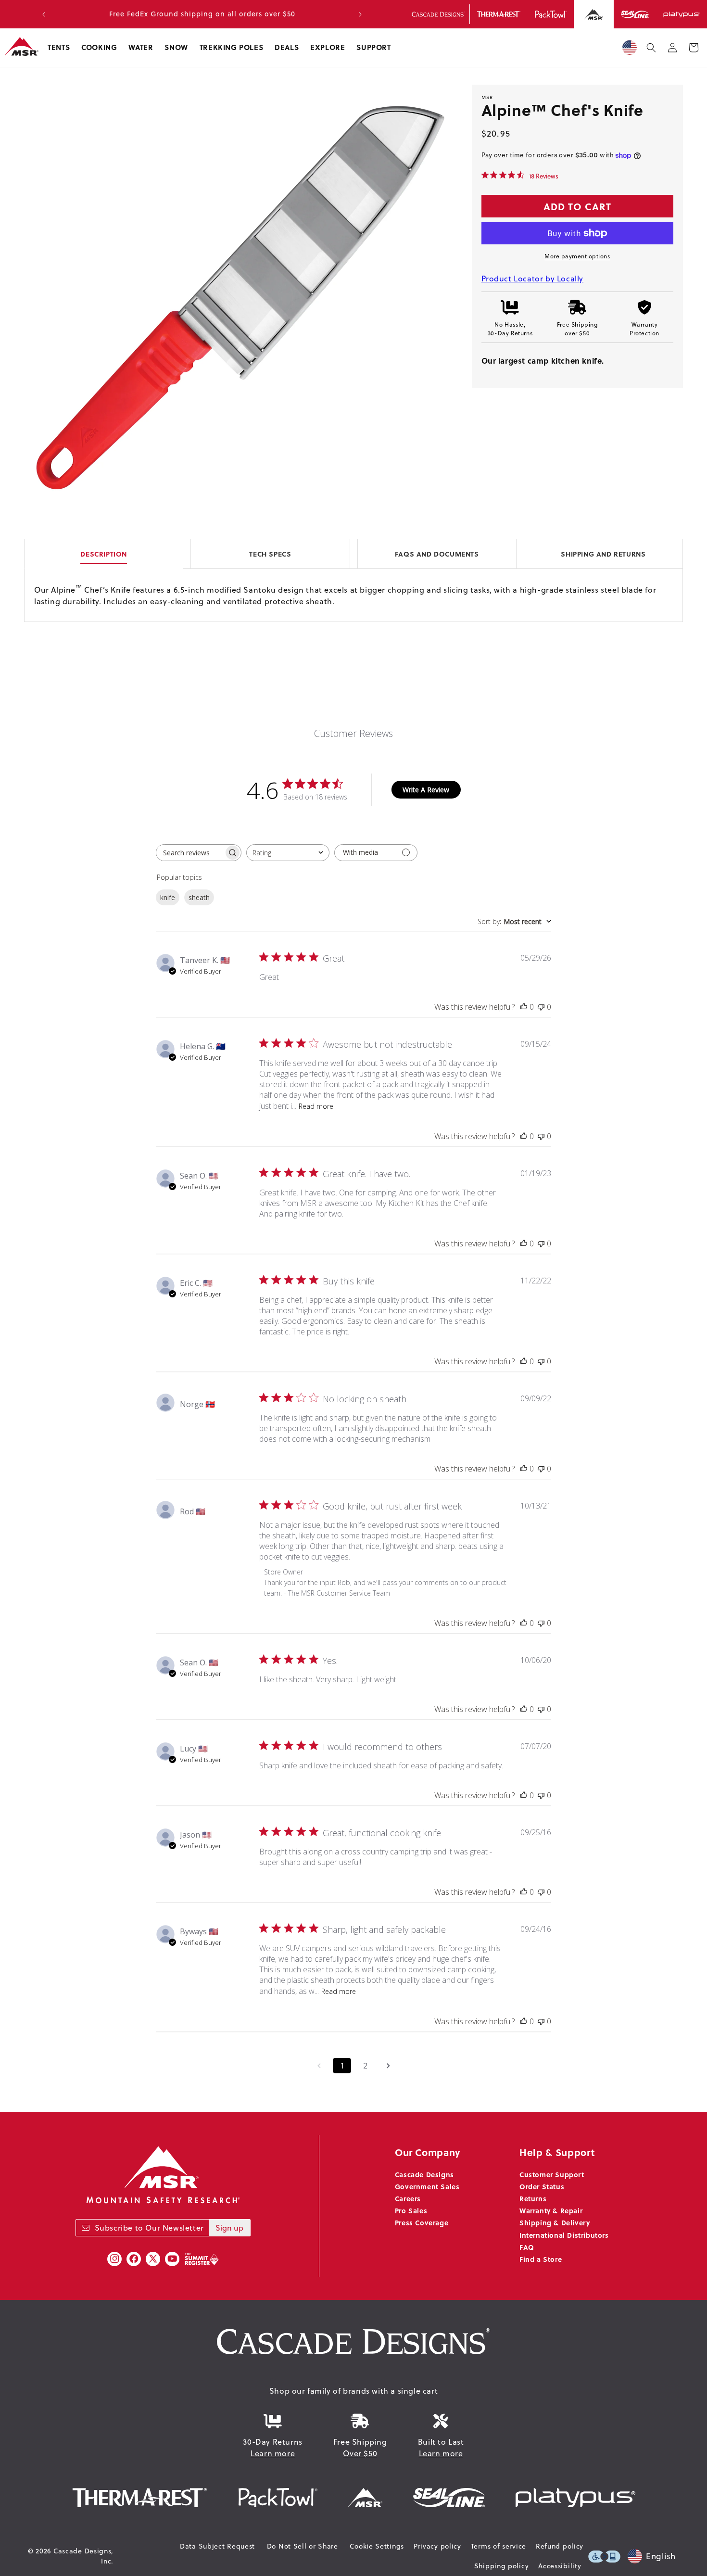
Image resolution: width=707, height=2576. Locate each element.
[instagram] (114, 2259)
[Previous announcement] (44, 14)
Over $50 (360, 2453)
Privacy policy (437, 2546)
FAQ (527, 2247)
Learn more (273, 2453)
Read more (316, 1106)
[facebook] (134, 2259)
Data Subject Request (217, 2546)
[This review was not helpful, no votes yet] (541, 1007)
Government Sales (427, 2186)
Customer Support (552, 2174)
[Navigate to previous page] (319, 2066)
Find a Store (541, 2259)
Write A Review (426, 790)
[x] (153, 2259)
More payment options (577, 256)
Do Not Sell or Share (303, 2546)
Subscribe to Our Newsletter (149, 2228)
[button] (59, 48)
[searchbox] (190, 853)
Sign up (229, 2228)
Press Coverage (422, 2222)
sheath (199, 897)
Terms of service (499, 2546)
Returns (533, 2198)
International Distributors (564, 2235)
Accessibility (560, 2566)
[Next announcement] (360, 14)
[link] (520, 176)
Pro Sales (411, 2210)
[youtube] (172, 2259)
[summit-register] (202, 2259)
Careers (408, 2198)
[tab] (353, 553)
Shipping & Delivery (555, 2222)
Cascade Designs (424, 2174)
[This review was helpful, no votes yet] (524, 1007)
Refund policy (560, 2546)
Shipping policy (502, 2566)
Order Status (542, 2186)
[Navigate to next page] (388, 2066)
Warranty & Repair (551, 2210)
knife (168, 897)
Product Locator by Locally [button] (533, 279)
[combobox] (288, 853)
